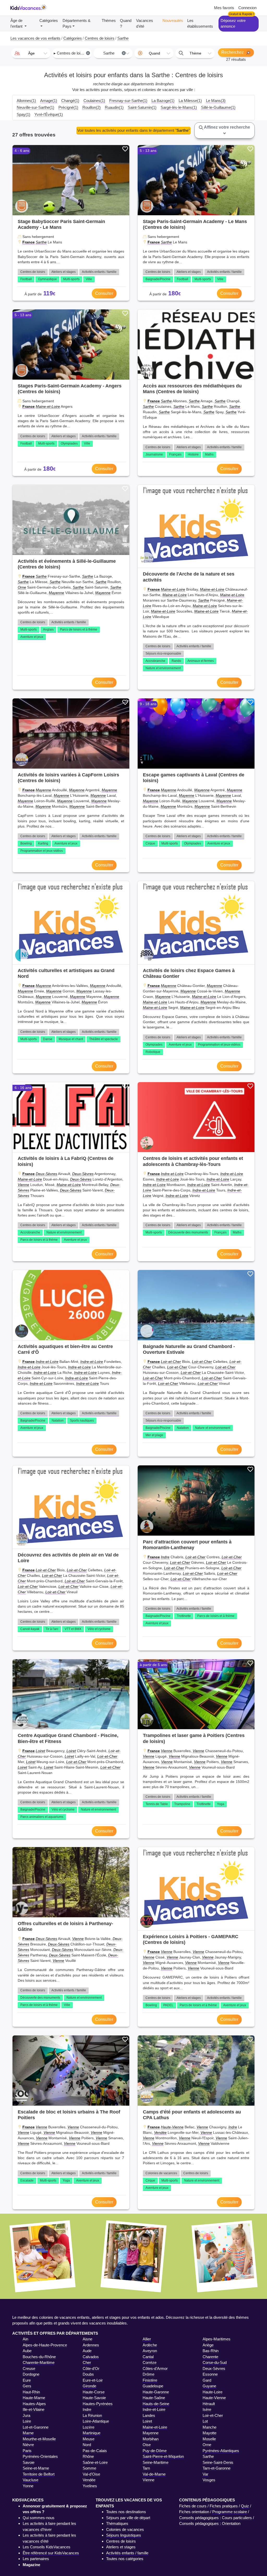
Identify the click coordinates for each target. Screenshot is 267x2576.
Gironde (89, 2386)
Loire (27, 2421)
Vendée (160, 2132)
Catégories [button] (49, 20)
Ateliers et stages (63, 272)
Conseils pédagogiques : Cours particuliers (216, 2518)
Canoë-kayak (30, 1629)
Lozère (89, 2427)
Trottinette (184, 1616)
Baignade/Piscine (158, 279)
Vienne (23, 1185)
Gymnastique (47, 279)
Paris (27, 2451)
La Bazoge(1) (163, 101)
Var (205, 2474)
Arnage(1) (49, 101)
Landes (149, 2415)
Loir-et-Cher (171, 1362)
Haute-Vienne (172, 2127)
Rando (176, 661)
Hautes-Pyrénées (98, 2404)
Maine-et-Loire (48, 406)
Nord (87, 2445)
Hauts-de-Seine (156, 2404)
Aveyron (150, 2351)
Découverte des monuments (188, 1232)
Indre (165, 1557)
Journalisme (154, 454)
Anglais (48, 630)
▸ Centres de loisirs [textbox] (71, 53)
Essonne (210, 2374)
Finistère (150, 2380)
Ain (25, 2339)
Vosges (209, 2480)
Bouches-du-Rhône (39, 2357)
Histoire (193, 454)
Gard (207, 2380)
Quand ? (126, 23)
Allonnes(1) (26, 101)
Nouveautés (173, 20)
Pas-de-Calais (95, 2451)
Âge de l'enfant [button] (17, 23)
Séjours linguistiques (124, 2535)
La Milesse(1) (190, 101)
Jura (26, 2415)
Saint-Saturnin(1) (142, 107)
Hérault (209, 2404)
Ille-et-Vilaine (34, 2409)
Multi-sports (71, 279)
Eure (27, 2380)
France (29, 242)
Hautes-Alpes (34, 2404)
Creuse (29, 2368)
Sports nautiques (82, 1421)
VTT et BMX (73, 1629)
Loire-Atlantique (96, 2421)
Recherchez (233, 52)
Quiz (245, 2506)
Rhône (88, 2456)
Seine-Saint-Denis (218, 2462)
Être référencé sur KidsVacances (51, 2553)
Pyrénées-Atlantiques (221, 2451)
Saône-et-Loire (95, 2462)
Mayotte (210, 2433)
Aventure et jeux (32, 637)
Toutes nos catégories (125, 2559)
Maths (209, 454)
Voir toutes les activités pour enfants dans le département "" (133, 130)
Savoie (29, 2462)
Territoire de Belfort (39, 2474)
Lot (205, 2421)
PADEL (168, 2005)
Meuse (89, 2439)
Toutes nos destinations (126, 2512)
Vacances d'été (145, 23)
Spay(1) (23, 114)
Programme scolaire (230, 2512)
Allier (147, 2339)
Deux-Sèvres (46, 1174)
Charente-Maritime (39, 2362)
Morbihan (151, 2439)
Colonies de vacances (161, 2173)
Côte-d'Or (91, 2368)
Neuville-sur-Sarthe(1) (35, 107)
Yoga (221, 1804)
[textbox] (31, 53)
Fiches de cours (193, 2506)
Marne (28, 2433)
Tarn (146, 2468)
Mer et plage (154, 1435)
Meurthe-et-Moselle (39, 2439)
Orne (22, 587)
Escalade (27, 2180)
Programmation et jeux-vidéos (42, 851)
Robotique (153, 1052)
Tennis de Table (157, 1804)
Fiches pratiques (224, 2506)
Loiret (40, 1751)
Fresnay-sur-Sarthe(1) (128, 101)
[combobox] (31, 53)
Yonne (28, 2486)
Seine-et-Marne (36, 2468)
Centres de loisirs (33, 272)
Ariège (208, 2345)
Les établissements (200, 23)
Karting (43, 843)
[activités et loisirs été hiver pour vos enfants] (28, 8)
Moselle (209, 2439)
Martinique (92, 2433)
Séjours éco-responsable (163, 654)
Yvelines (90, 2486)
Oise (147, 2445)
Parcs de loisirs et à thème (79, 630)
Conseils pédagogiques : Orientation (210, 2523)
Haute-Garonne (156, 2392)
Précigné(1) (68, 107)
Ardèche (150, 2345)
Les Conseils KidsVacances (47, 2547)
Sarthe (41, 242)
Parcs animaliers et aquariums (42, 1817)
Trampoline (182, 1804)
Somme (89, 2468)
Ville (89, 279)
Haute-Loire (213, 2392)
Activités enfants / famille (99, 272)
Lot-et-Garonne (36, 2427)
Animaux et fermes (201, 661)
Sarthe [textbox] (114, 53)
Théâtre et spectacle (104, 1039)
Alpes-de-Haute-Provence (45, 2345)
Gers (27, 2386)
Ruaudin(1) (114, 107)
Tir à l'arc (52, 1629)
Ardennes (91, 2345)
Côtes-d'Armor (155, 2368)
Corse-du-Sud (215, 2362)
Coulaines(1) (94, 101)
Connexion (247, 8)
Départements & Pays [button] (77, 23)
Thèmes (109, 20)
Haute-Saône (154, 2398)
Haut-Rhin (31, 2392)
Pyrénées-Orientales (40, 2456)
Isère (207, 2409)
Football (26, 279)
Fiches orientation (194, 2512)
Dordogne (31, 2374)
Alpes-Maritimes (217, 2339)
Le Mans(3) (216, 101)
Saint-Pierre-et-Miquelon (163, 2456)
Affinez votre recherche (227, 127)
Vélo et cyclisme (99, 1629)
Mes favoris (224, 8)
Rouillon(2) (92, 107)
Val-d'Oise (91, 2474)
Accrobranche (155, 661)
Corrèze (150, 2362)
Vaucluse (31, 2480)
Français (175, 454)
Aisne (87, 2339)
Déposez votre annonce (233, 23)
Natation (58, 1421)
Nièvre (28, 2445)
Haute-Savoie (94, 2398)
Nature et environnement (163, 668)
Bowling (26, 843)
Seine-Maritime (156, 2462)
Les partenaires (36, 2559)
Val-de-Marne (154, 2474)
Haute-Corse (94, 2392)
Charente (210, 2357)
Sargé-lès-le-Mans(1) (179, 107)
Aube (27, 2351)
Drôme (148, 2374)
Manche (210, 2427)
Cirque (150, 843)
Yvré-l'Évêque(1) (49, 114)
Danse (48, 1039)
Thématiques (117, 2523)
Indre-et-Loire (172, 1174)
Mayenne (56, 593)
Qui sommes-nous (39, 2518)
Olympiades (69, 444)
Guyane (209, 2386)
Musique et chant (71, 1039)
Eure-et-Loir (93, 2380)
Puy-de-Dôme (155, 2451)
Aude (87, 2351)
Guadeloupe (153, 2386)
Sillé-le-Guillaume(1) (218, 107)
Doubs (88, 2374)
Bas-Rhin (211, 2351)
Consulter (104, 293)
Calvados (91, 2357)
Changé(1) (70, 101)
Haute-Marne (34, 2398)
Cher (87, 2362)
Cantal (148, 2357)
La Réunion (92, 2415)
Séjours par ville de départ (128, 2518)
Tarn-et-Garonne (217, 2468)
